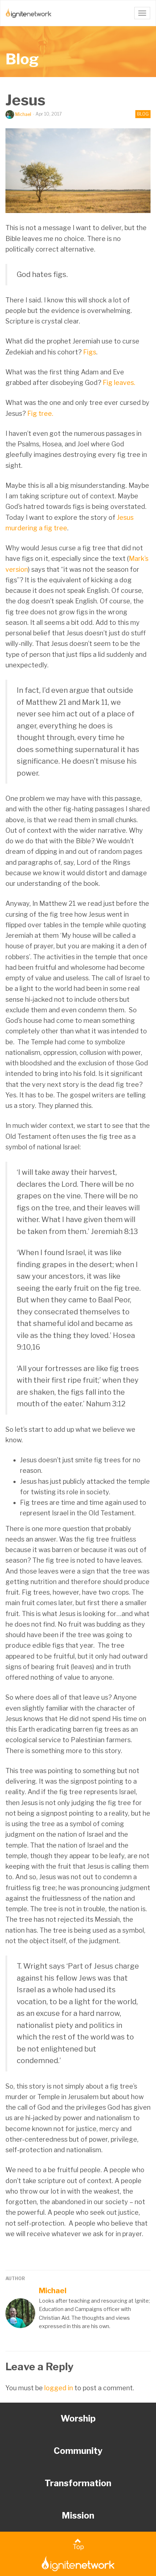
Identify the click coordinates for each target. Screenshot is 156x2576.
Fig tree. (40, 413)
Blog (22, 59)
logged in (59, 2388)
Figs (90, 352)
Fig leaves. (119, 383)
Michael (23, 114)
